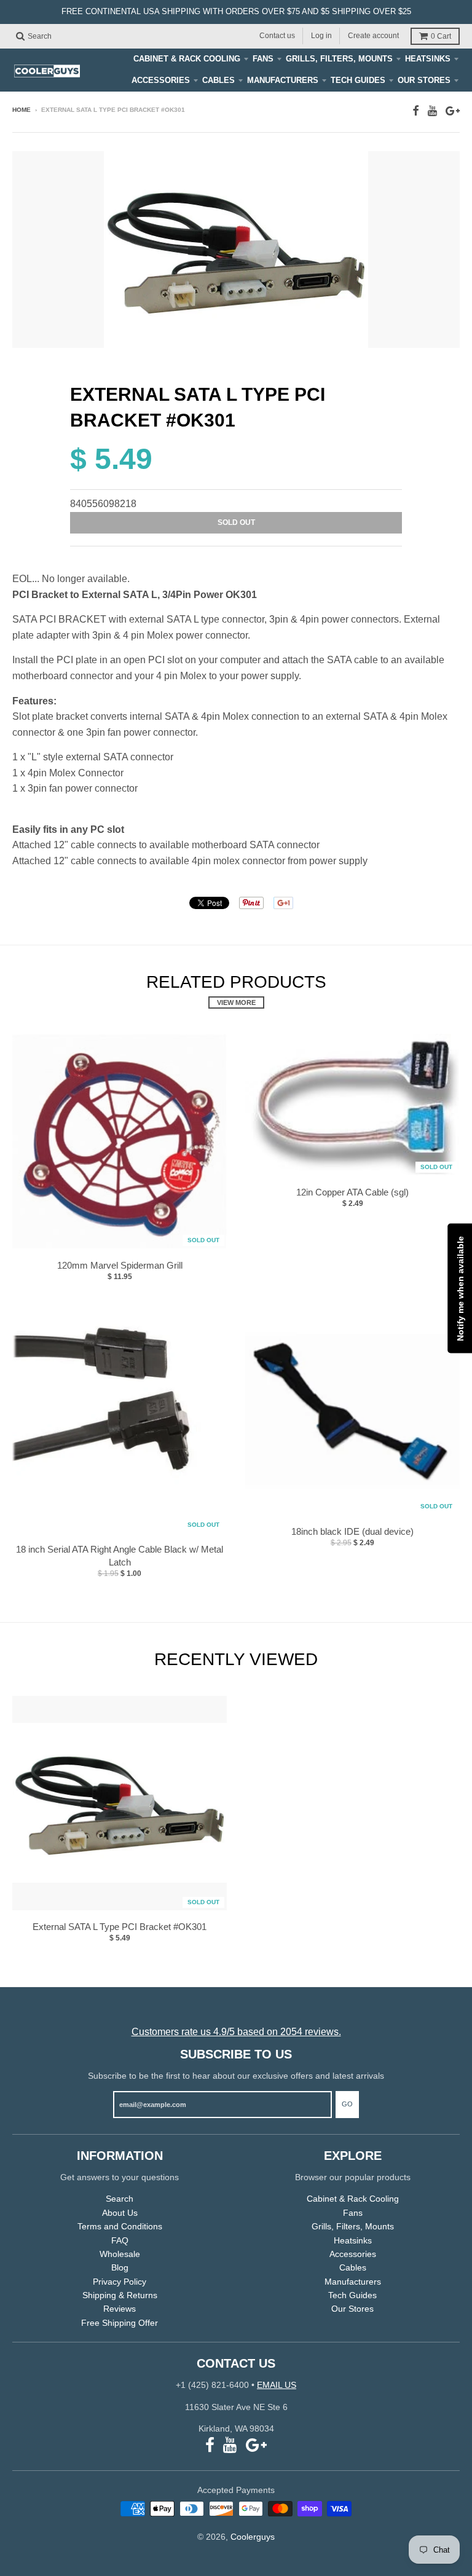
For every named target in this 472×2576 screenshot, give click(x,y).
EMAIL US (277, 2385)
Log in (321, 36)
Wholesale (120, 2254)
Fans (263, 59)
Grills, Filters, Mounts (339, 59)
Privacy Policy (120, 2282)
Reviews (120, 2309)
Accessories (161, 80)
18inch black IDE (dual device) (352, 1531)
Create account (373, 36)
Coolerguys (253, 2537)
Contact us (277, 36)
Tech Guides (358, 80)
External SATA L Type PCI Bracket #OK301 (120, 1927)
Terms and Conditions (120, 2226)
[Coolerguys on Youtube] (432, 111)
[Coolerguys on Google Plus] (453, 111)
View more (236, 1002)
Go (347, 2104)
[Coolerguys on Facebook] (416, 111)
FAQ (120, 2240)
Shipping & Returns (120, 2295)
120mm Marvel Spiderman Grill (120, 1265)
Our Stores (424, 80)
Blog (120, 2267)
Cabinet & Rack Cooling (187, 59)
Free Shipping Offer (120, 2323)
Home (22, 110)
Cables (218, 80)
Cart (441, 36)
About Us (120, 2213)
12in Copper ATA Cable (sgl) (352, 1192)
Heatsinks (428, 59)
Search (120, 2199)
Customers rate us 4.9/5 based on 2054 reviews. (236, 2032)
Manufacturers (283, 80)
